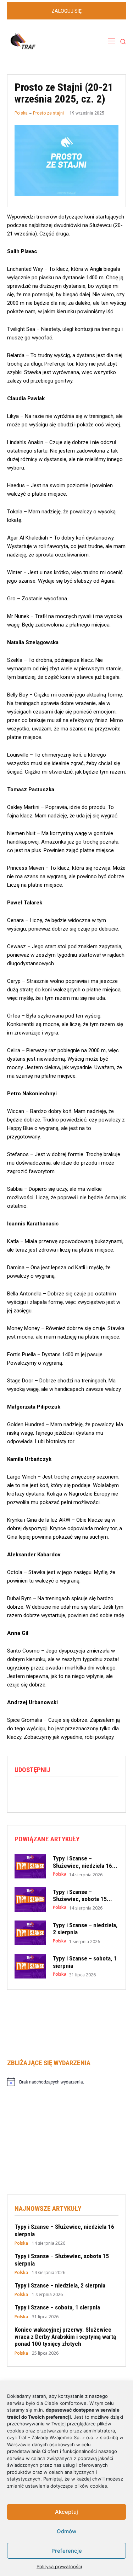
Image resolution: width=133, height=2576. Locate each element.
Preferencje (67, 2551)
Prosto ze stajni (48, 113)
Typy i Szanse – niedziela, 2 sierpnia (60, 2285)
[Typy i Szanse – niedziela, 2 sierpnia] (30, 1933)
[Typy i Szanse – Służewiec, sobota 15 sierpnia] (30, 1899)
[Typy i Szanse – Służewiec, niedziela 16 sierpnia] (30, 1866)
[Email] (71, 1791)
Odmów (66, 2531)
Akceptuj (66, 2512)
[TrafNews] (43, 42)
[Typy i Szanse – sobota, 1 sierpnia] (30, 1966)
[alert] (66, 2082)
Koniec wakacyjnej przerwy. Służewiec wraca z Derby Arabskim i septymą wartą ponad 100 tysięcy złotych (65, 2337)
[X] (38, 1791)
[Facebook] (22, 1791)
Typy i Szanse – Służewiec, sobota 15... (82, 1895)
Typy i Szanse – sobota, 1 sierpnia (57, 2307)
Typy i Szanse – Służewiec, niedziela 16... (85, 1862)
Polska (21, 113)
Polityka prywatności (59, 2566)
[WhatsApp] (54, 1791)
